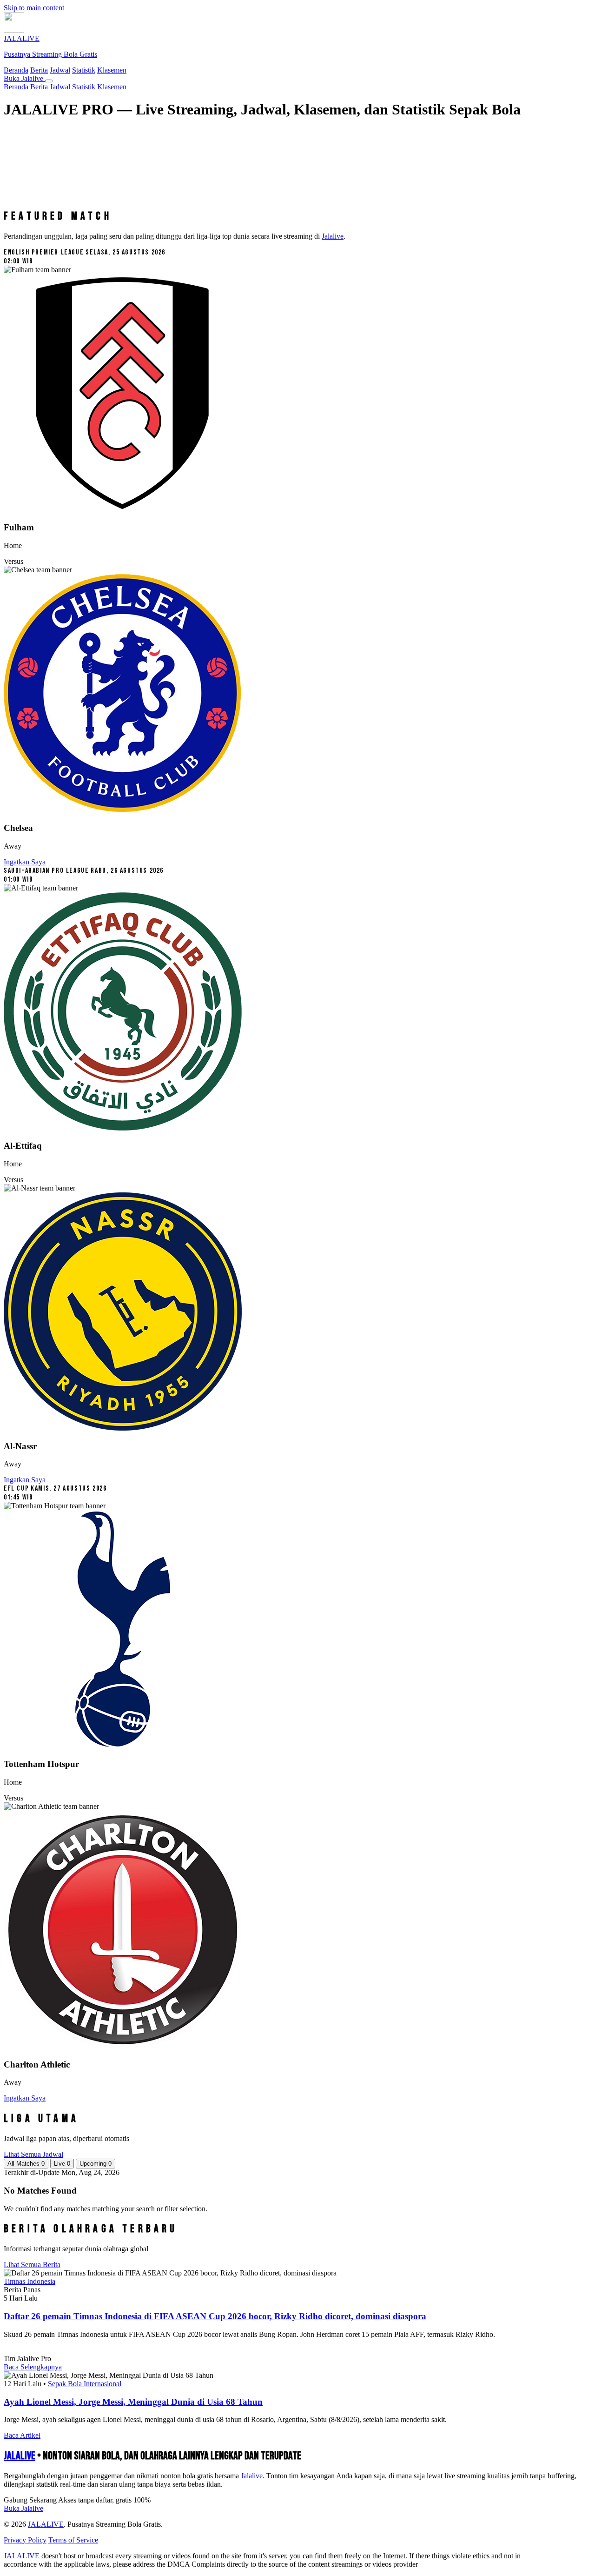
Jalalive (333, 236)
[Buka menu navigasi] (49, 81)
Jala (252, 2476)
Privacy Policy (25, 2540)
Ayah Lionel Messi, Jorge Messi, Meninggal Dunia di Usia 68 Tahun (133, 2402)
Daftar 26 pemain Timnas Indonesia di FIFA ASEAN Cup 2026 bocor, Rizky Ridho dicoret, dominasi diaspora (215, 2316)
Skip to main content (34, 8)
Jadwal (60, 70)
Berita (39, 70)
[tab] (26, 2164)
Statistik (84, 70)
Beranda (16, 70)
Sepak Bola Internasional (85, 2384)
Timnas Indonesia (30, 2281)
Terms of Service (73, 2540)
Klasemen (112, 70)
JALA (20, 2456)
